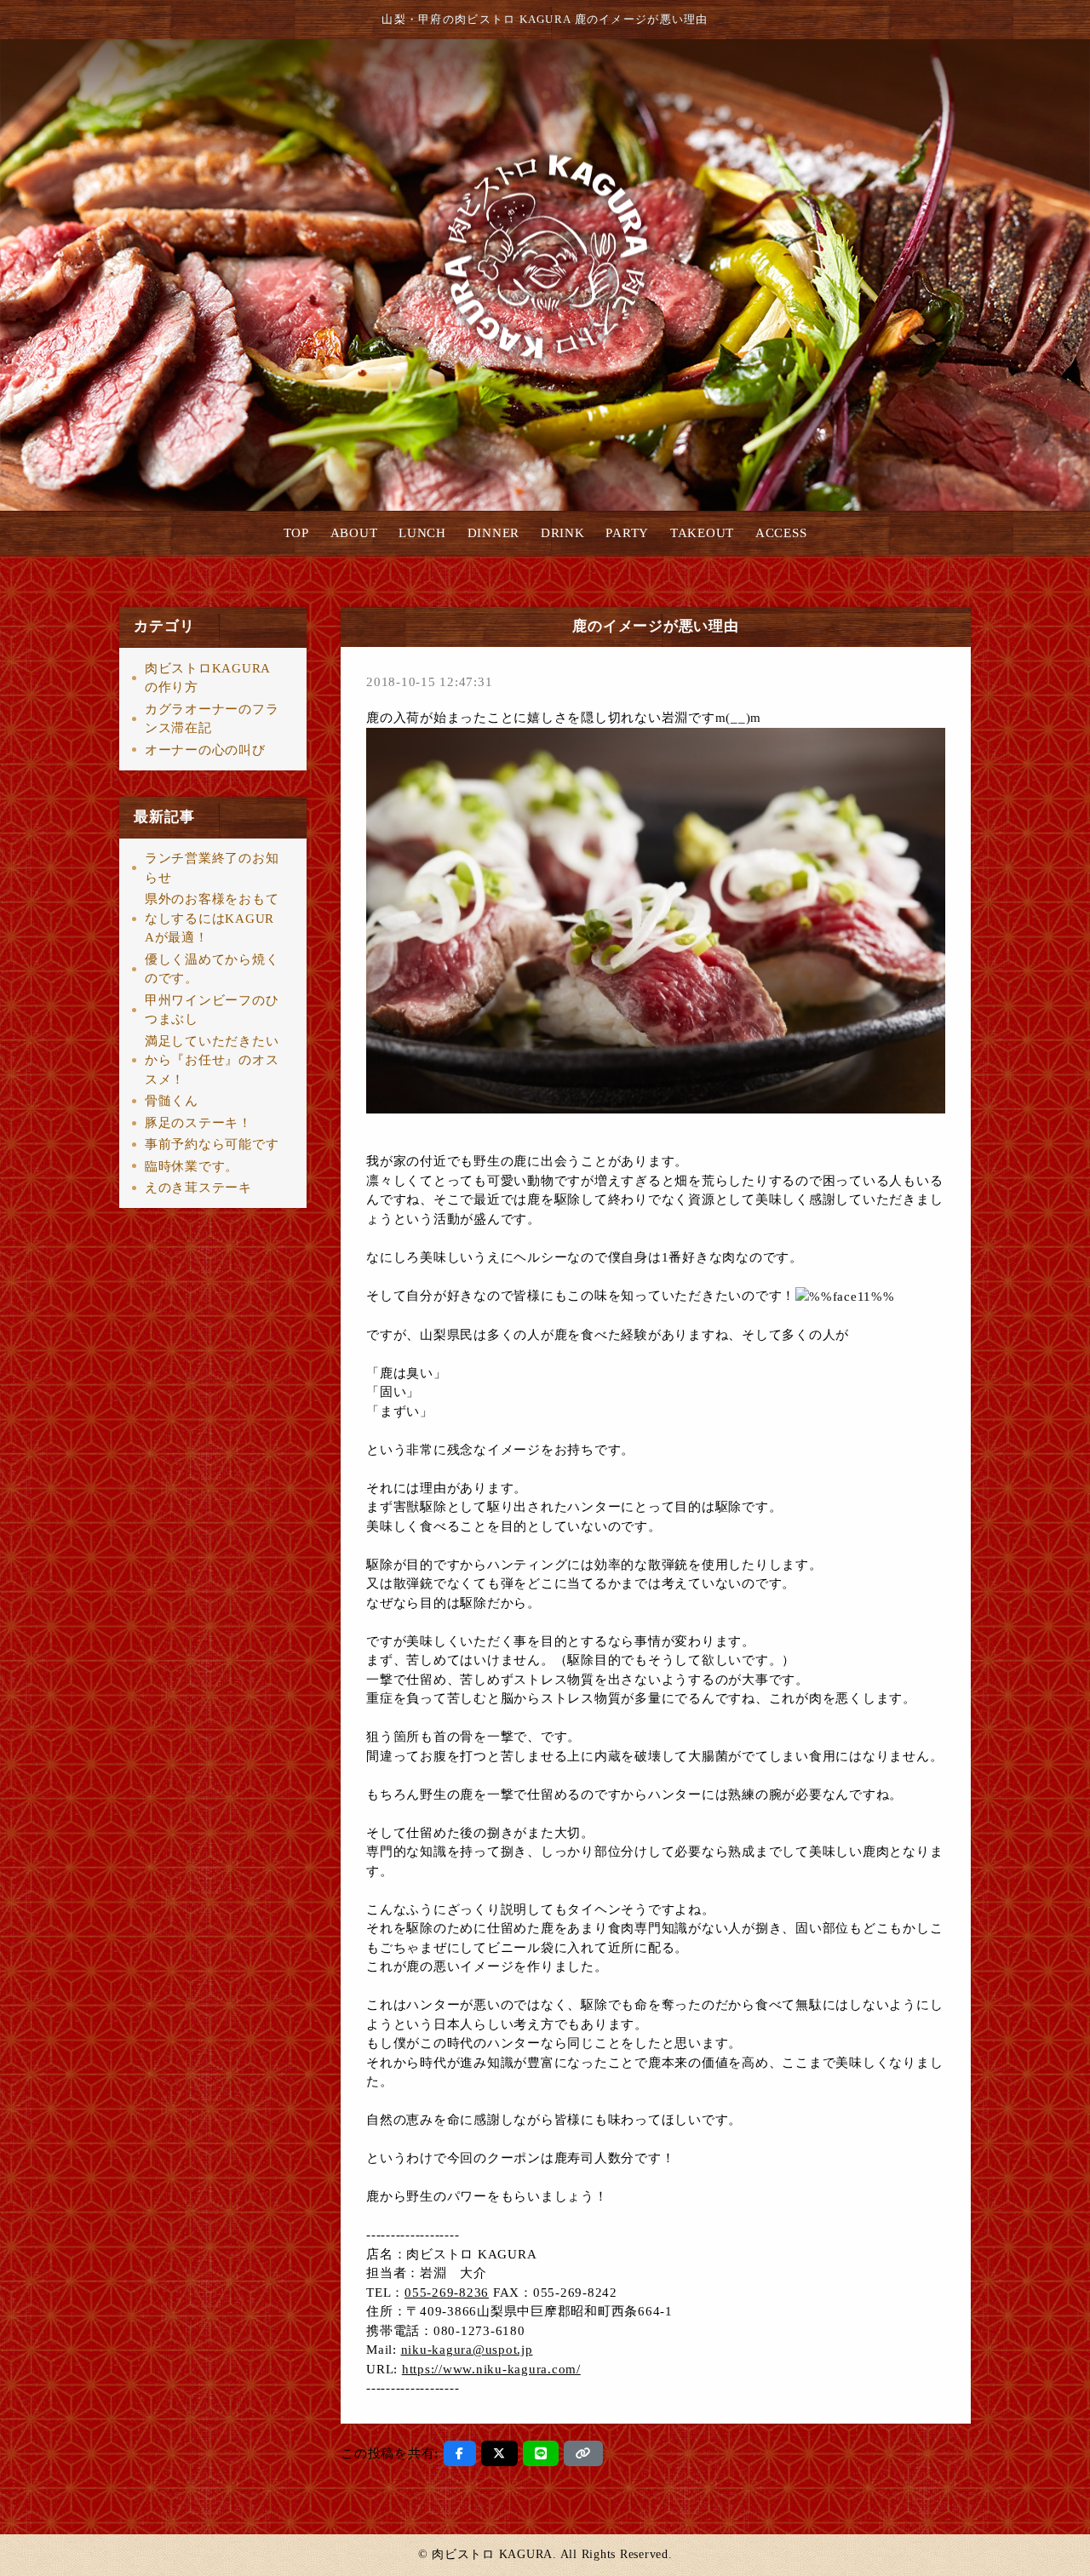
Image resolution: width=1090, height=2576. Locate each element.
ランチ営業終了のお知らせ (212, 868)
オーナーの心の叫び (205, 750)
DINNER (494, 533)
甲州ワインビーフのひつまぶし (212, 1010)
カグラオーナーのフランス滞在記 (212, 719)
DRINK (563, 533)
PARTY (627, 533)
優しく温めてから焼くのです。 (212, 969)
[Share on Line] (541, 2453)
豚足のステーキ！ (198, 1123)
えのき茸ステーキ (198, 1188)
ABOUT (354, 533)
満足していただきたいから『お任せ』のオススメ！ (212, 1060)
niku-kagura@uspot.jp (467, 2350)
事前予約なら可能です (212, 1144)
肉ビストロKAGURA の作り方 (207, 678)
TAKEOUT (702, 533)
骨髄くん (172, 1101)
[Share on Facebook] (460, 2453)
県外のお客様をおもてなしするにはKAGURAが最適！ (212, 918)
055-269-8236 (447, 2293)
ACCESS (781, 533)
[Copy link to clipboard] (583, 2453)
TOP (296, 533)
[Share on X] (499, 2453)
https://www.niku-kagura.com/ (491, 2369)
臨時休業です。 (192, 1166)
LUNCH (422, 533)
